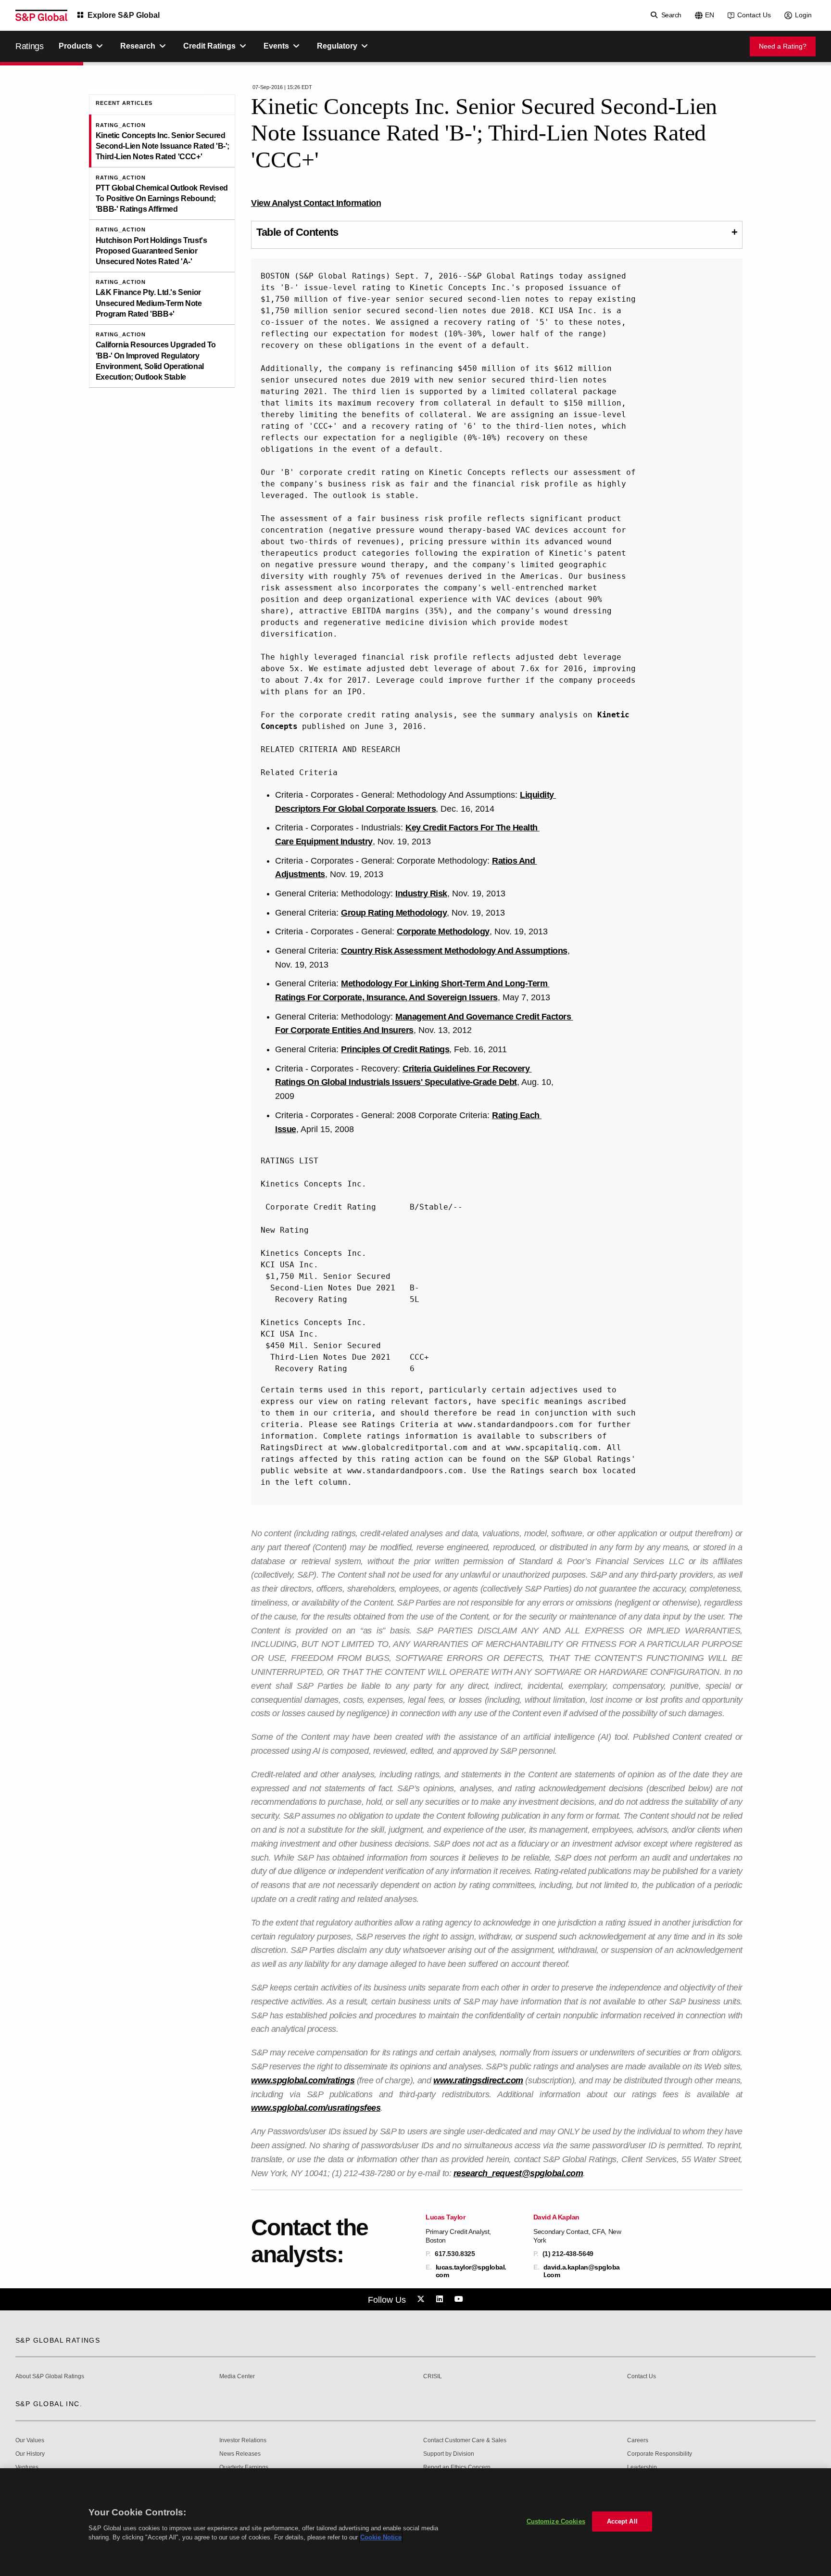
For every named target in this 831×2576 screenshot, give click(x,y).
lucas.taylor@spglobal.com (471, 2271)
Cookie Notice (381, 2537)
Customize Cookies (556, 2521)
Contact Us (754, 15)
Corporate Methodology (443, 931)
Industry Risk (421, 893)
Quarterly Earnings (244, 2468)
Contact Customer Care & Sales (465, 2441)
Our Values (30, 2441)
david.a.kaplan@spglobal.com (582, 2271)
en (710, 15)
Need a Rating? (783, 46)
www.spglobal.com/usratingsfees (316, 2108)
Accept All (622, 2521)
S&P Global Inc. (49, 2404)
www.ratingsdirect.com (478, 2080)
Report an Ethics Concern (457, 2468)
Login (803, 15)
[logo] (41, 15)
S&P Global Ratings (58, 2340)
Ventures (27, 2468)
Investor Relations (243, 2441)
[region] (415, 2522)
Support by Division (449, 2454)
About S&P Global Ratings (50, 2377)
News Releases (240, 2454)
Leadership (642, 2468)
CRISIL (433, 2377)
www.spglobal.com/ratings (303, 2080)
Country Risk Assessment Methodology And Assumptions (454, 951)
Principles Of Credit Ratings (395, 1049)
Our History (30, 2454)
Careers (638, 2441)
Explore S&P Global (124, 15)
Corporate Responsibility (660, 2454)
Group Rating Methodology (394, 913)
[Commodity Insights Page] (422, 2299)
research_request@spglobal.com (518, 2173)
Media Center (237, 2377)
